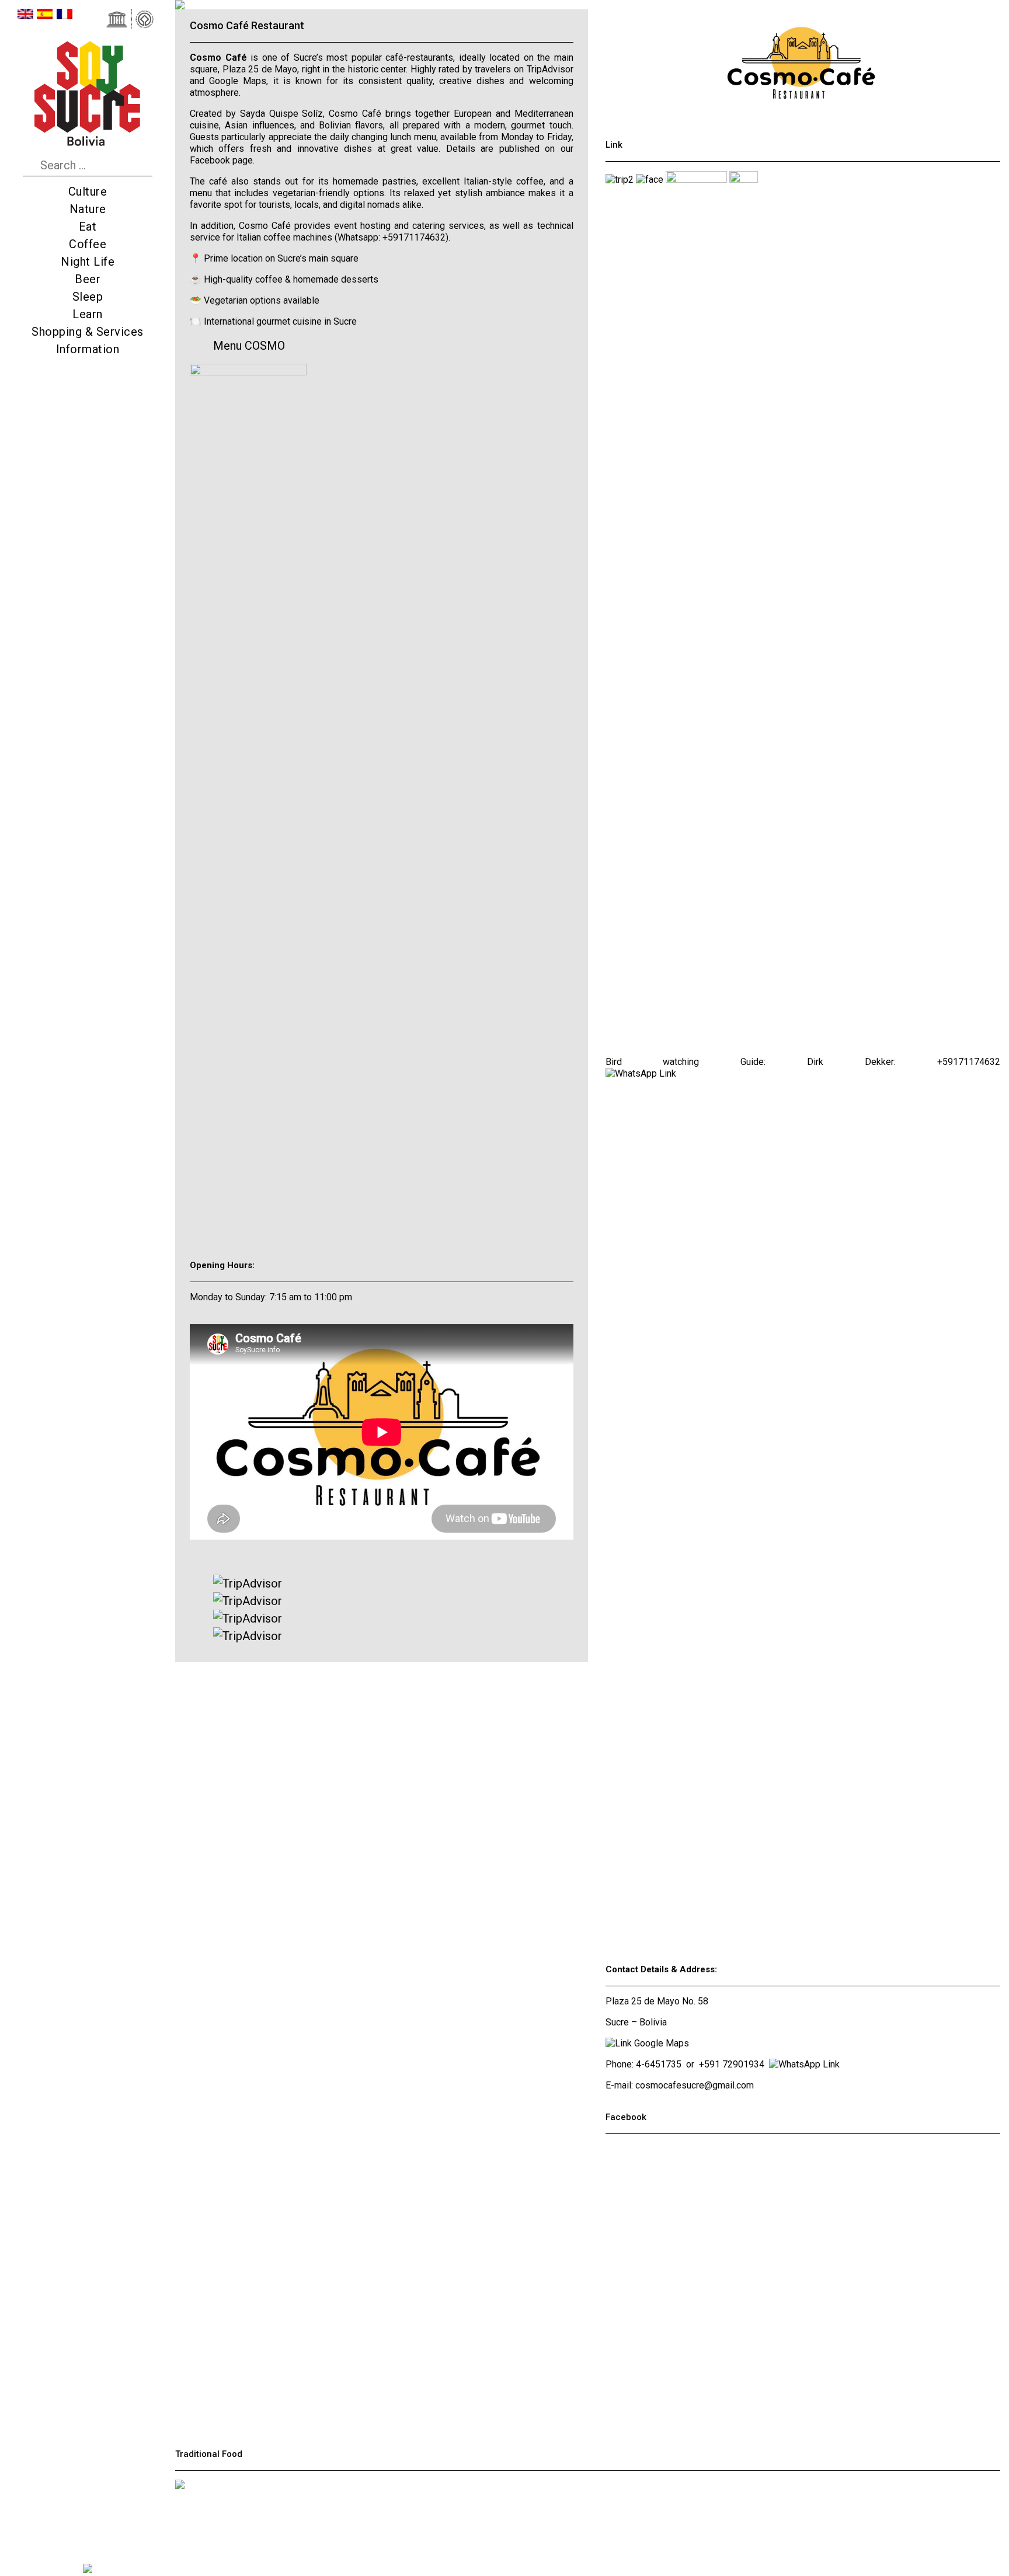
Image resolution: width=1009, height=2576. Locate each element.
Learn (88, 314)
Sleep (88, 297)
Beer (88, 279)
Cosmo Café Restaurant (247, 25)
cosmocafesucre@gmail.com (695, 2085)
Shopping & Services (88, 332)
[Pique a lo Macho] (180, 2523)
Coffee (88, 244)
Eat (88, 227)
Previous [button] (281, 4)
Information (88, 349)
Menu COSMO (249, 346)
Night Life (88, 262)
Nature (88, 209)
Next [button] (481, 4)
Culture (88, 192)
